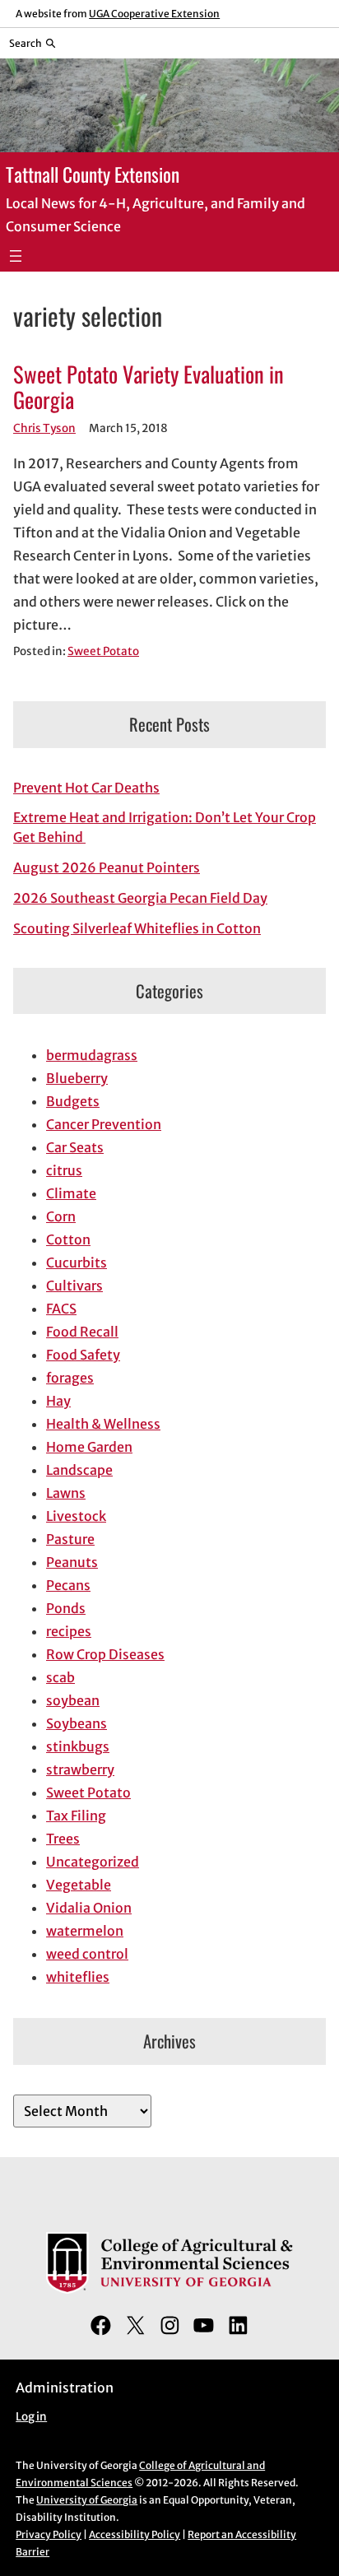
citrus (64, 1170)
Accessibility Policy (135, 2534)
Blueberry (77, 1078)
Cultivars (74, 1286)
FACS (61, 1309)
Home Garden (89, 1447)
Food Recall (82, 1332)
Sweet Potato (103, 651)
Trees (63, 1839)
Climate (71, 1193)
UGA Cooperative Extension (154, 14)
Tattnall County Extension (93, 174)
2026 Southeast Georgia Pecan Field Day (140, 898)
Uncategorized (93, 1862)
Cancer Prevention (104, 1124)
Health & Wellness (103, 1424)
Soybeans (77, 1723)
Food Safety (83, 1355)
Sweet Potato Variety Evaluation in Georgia (149, 388)
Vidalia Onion (89, 1908)
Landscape (79, 1470)
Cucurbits (77, 1262)
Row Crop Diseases (105, 1654)
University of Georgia (87, 2500)
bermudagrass (92, 1055)
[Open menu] (16, 256)
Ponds (66, 1608)
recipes (69, 1631)
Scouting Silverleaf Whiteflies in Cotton (137, 928)
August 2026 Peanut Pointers (107, 867)
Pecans (68, 1585)
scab (60, 1677)
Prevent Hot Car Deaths (86, 788)
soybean (73, 1700)
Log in (31, 2417)
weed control (87, 1954)
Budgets (73, 1101)
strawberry (80, 1769)
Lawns (66, 1493)
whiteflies (78, 1977)
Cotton (68, 1239)
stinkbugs (78, 1746)
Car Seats (75, 1147)
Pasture (70, 1539)
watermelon (85, 1931)
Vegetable (79, 1885)
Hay (58, 1401)
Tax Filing (76, 1816)
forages (70, 1378)
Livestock (76, 1516)
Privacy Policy (49, 2534)
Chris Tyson (44, 428)
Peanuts (72, 1562)
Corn (61, 1216)
